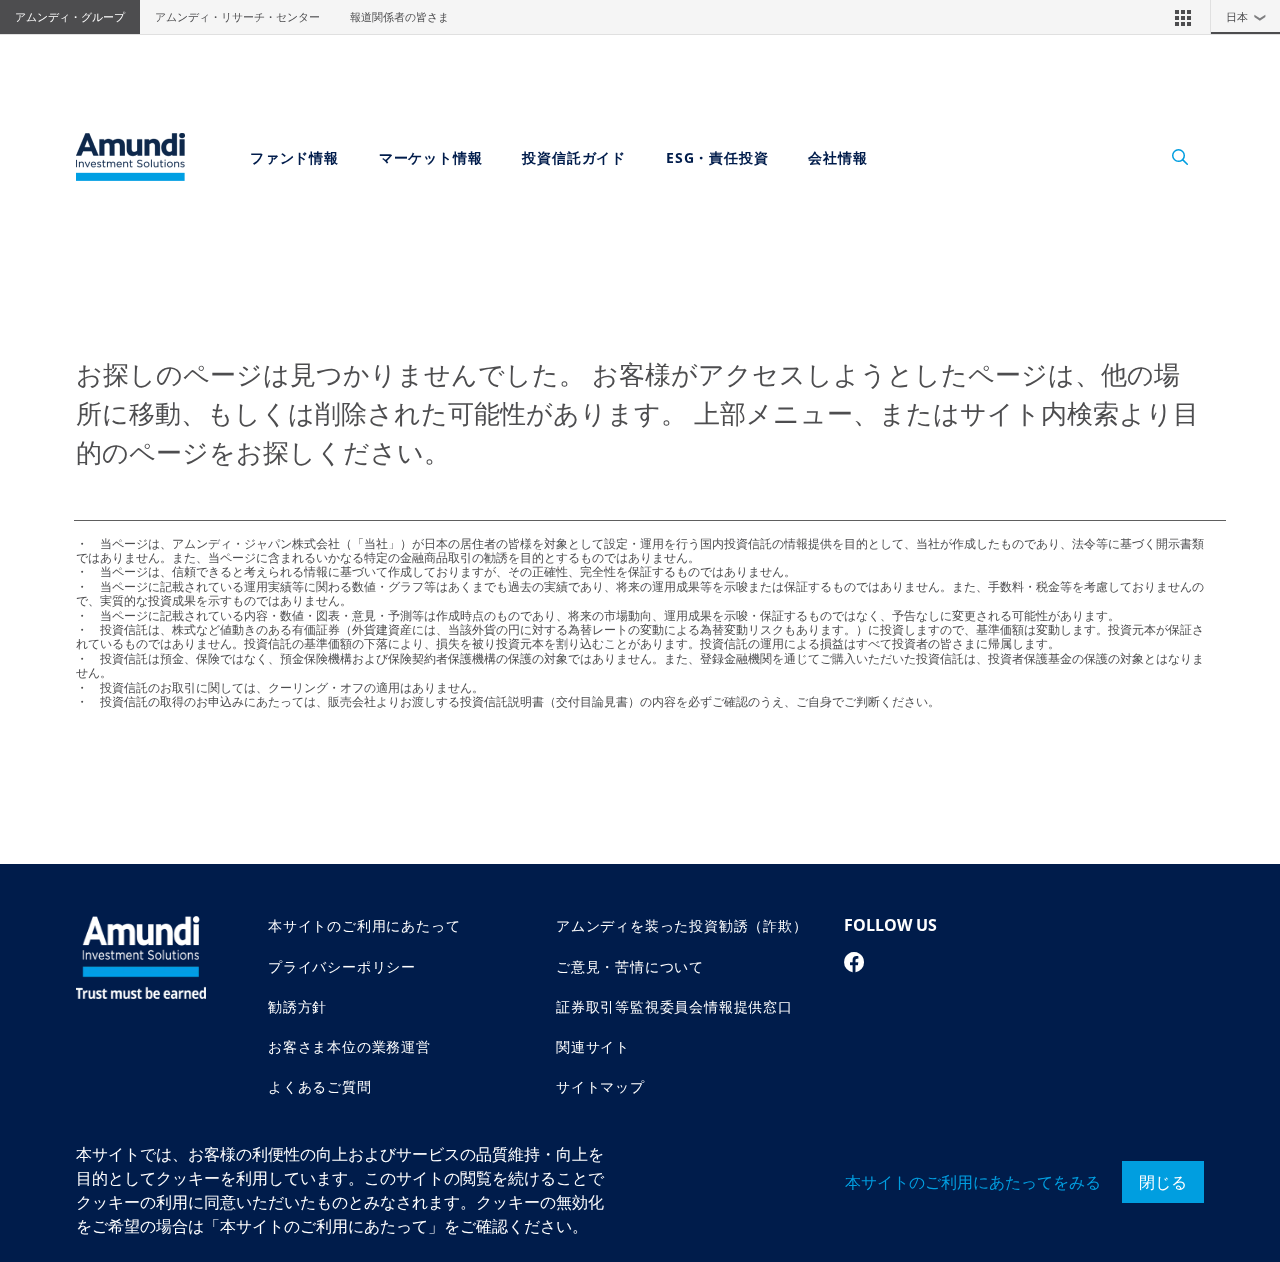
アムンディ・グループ (70, 17)
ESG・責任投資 (717, 157)
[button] (1183, 17)
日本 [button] (1246, 17)
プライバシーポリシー (342, 966)
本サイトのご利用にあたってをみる (973, 1182)
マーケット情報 (431, 157)
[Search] (1169, 157)
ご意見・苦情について (630, 966)
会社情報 (837, 157)
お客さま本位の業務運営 (349, 1046)
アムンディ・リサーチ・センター (237, 17)
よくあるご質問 (320, 1086)
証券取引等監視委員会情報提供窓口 (674, 1006)
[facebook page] (854, 962)
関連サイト (593, 1046)
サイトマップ (600, 1086)
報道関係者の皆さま (399, 17)
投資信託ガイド (574, 157)
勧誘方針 (297, 1006)
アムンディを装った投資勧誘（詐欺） (682, 925)
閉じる (1163, 1182)
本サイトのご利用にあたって (364, 925)
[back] (1224, 731)
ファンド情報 (294, 157)
